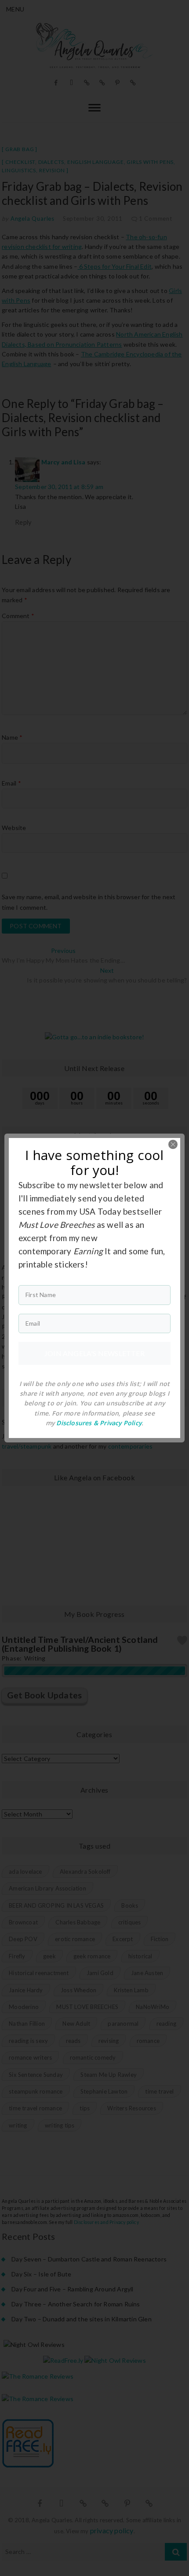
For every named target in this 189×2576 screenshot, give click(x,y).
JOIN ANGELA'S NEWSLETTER (94, 1353)
